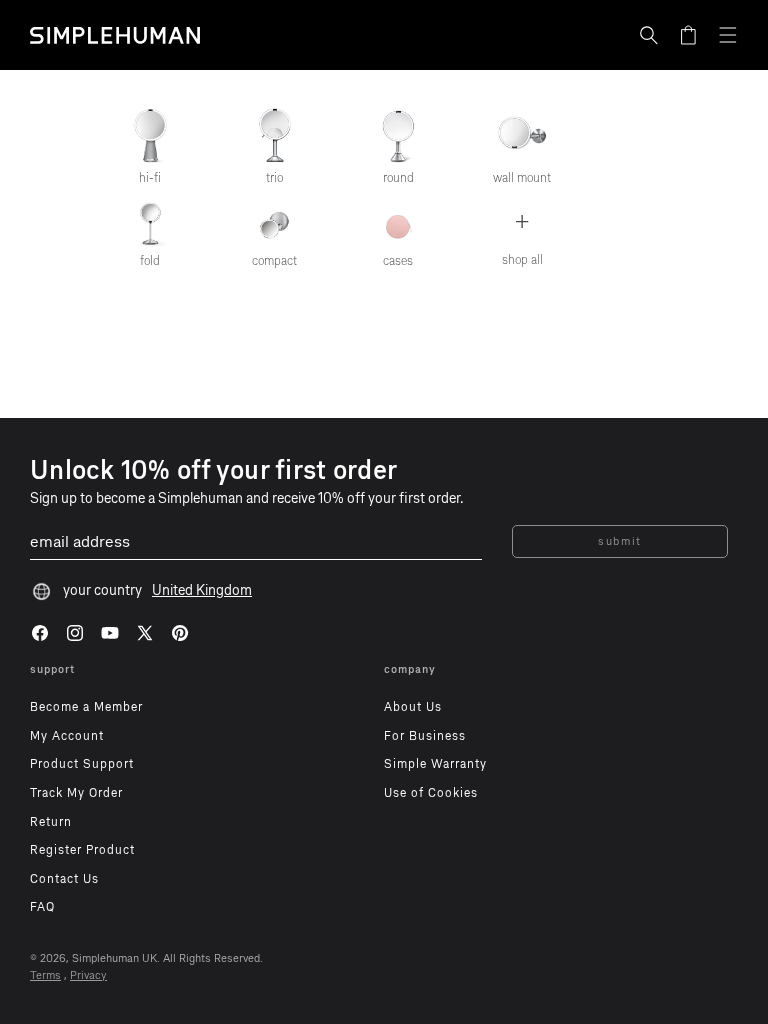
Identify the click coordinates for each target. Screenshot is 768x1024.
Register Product (82, 850)
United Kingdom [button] (202, 590)
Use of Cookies (431, 793)
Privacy (88, 975)
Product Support (82, 764)
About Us (413, 707)
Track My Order (76, 793)
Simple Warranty (435, 764)
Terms (45, 975)
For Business (425, 736)
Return (51, 822)
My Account (67, 736)
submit (620, 541)
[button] (649, 35)
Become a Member (86, 707)
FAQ (42, 907)
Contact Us (64, 879)
